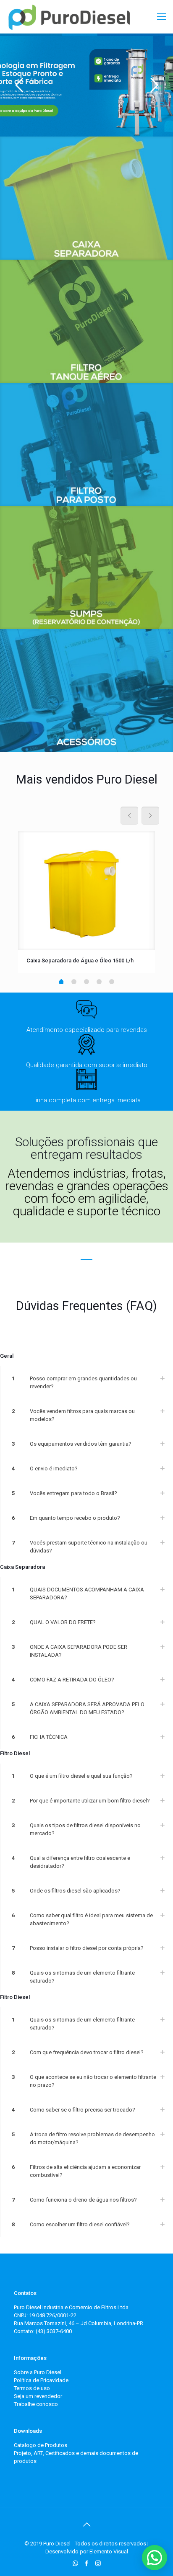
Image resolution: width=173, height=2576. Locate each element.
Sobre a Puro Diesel (38, 2372)
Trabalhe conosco (36, 2404)
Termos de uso (32, 2388)
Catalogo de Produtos (41, 2445)
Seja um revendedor (38, 2396)
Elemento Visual (109, 2552)
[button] (155, 2558)
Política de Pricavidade (41, 2380)
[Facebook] (87, 2563)
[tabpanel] (86, 902)
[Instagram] (98, 2563)
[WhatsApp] (75, 2563)
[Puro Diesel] (69, 17)
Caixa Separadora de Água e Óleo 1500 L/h (80, 961)
